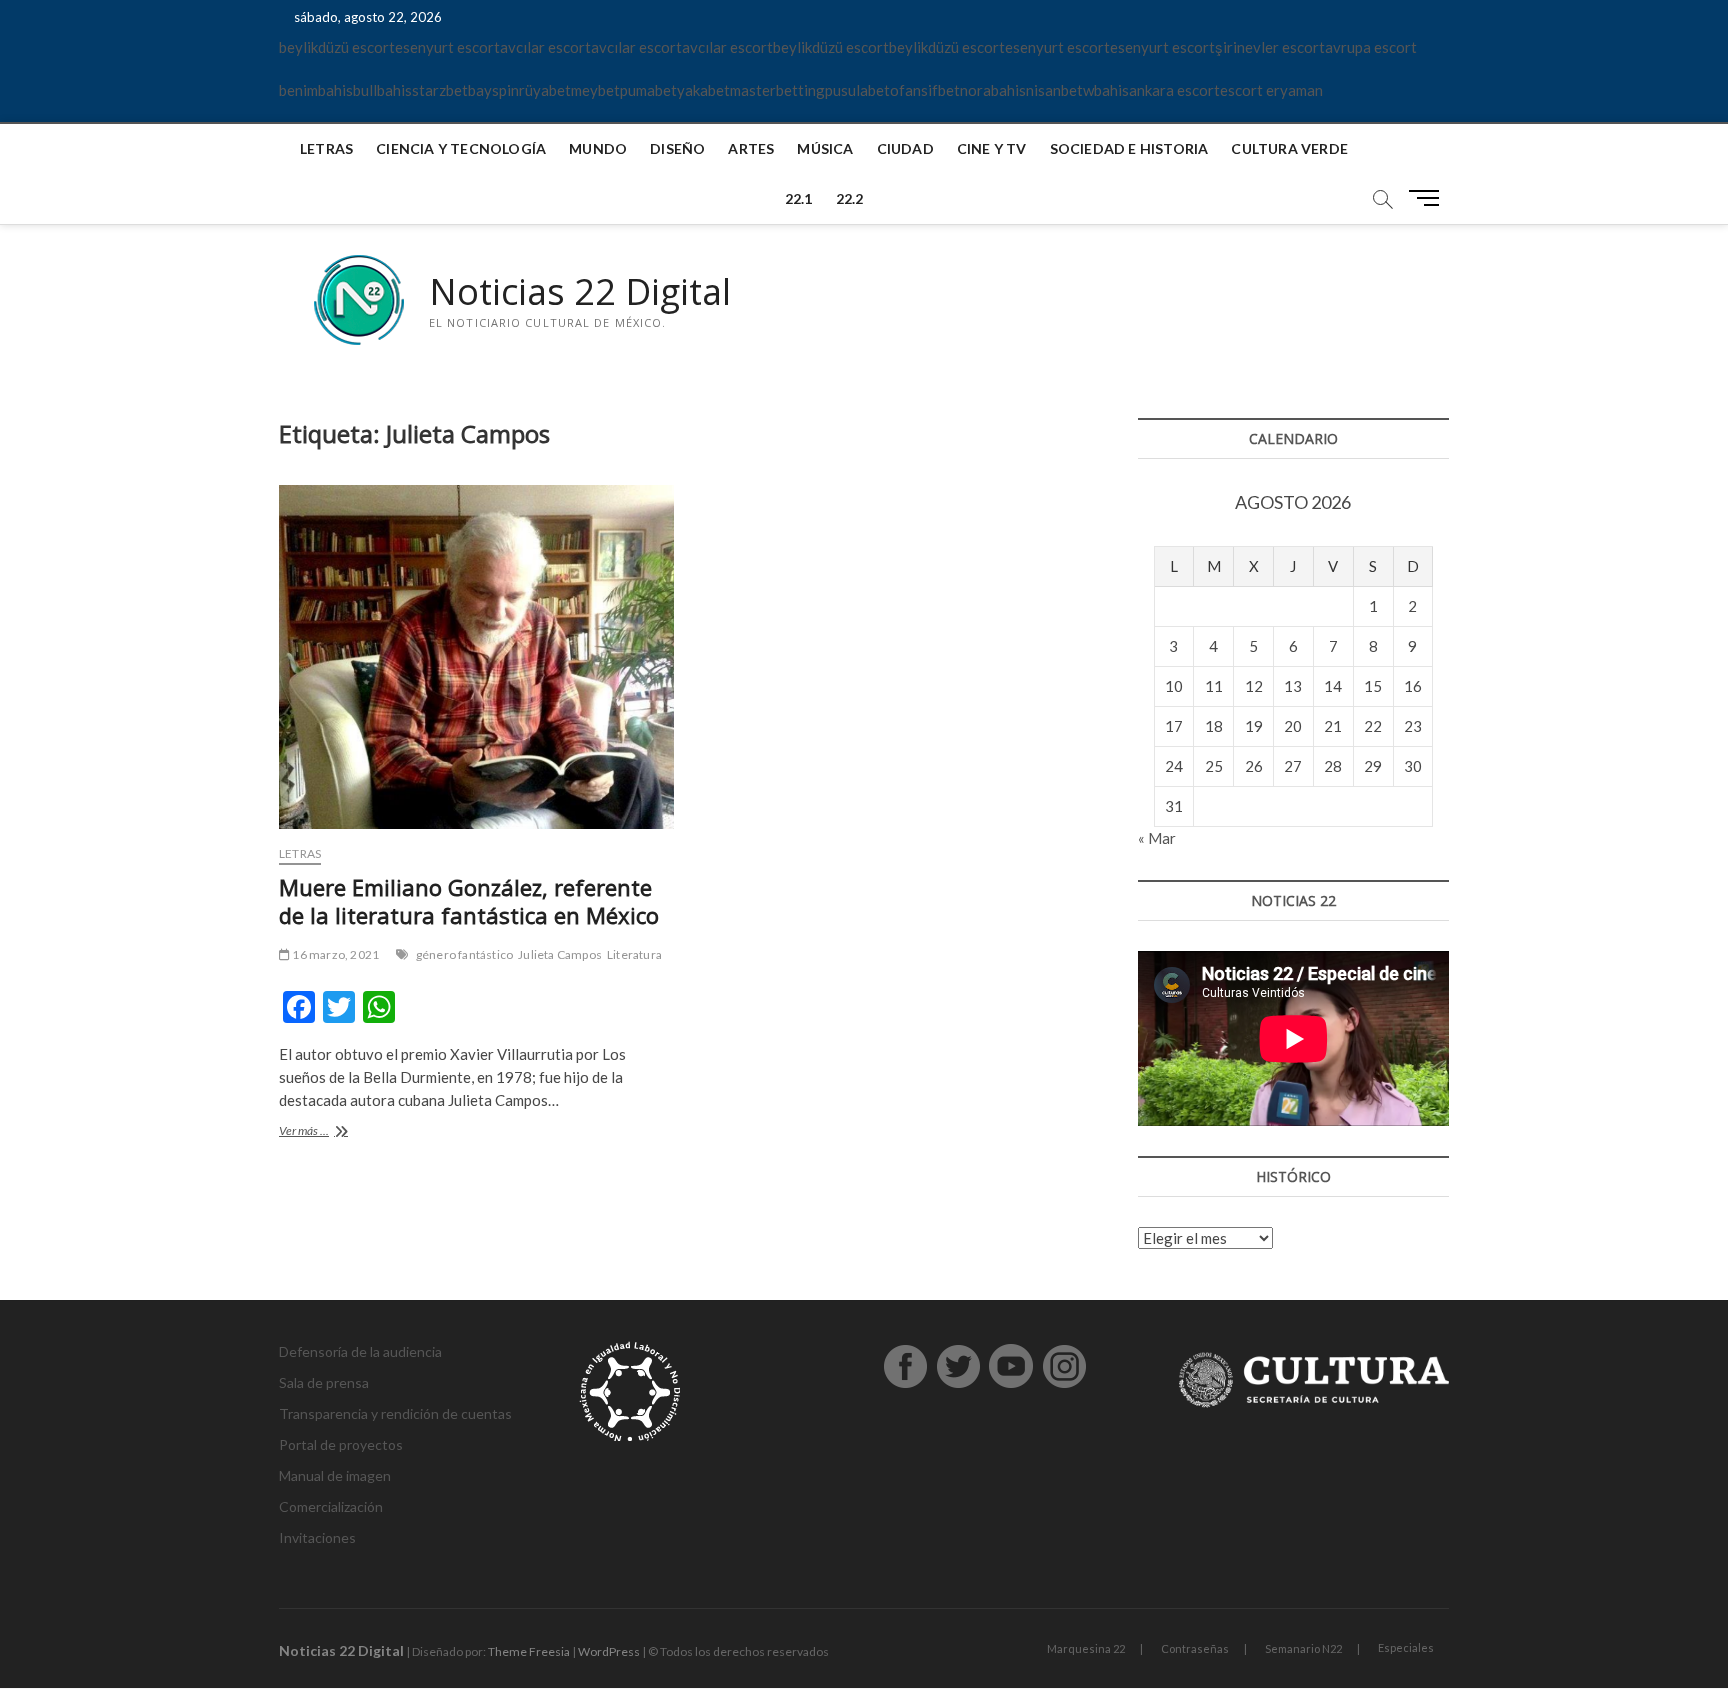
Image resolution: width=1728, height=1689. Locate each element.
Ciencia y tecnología (461, 148)
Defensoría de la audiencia (360, 1351)
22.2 (850, 198)
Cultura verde (1289, 148)
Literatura (634, 954)
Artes (751, 148)
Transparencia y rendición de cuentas (395, 1413)
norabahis (993, 90)
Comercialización (331, 1506)
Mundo (598, 148)
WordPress (609, 1651)
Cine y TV (992, 148)
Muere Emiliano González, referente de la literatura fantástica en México (469, 901)
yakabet (703, 90)
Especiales (1406, 1647)
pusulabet (857, 90)
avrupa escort (1371, 47)
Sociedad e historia (1129, 148)
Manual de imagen (335, 1475)
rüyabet (545, 90)
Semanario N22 (1303, 1648)
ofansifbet (925, 90)
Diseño (677, 148)
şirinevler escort (1270, 47)
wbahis (1106, 90)
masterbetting (777, 90)
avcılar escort (545, 47)
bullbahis (382, 90)
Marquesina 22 (1086, 1648)
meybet (595, 90)
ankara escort (1174, 90)
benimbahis (316, 90)
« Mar (1157, 838)
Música (825, 148)
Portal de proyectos (341, 1444)
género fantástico (464, 954)
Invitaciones (317, 1537)
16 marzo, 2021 (334, 954)
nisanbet (1054, 90)
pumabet (648, 90)
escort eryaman (1271, 90)
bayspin (493, 90)
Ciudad (905, 148)
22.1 (799, 198)
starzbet (440, 90)
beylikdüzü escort (337, 47)
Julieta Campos (560, 954)
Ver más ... (328, 1132)
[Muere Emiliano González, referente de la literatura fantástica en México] (476, 657)
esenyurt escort (447, 47)
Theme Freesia (529, 1651)
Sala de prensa (324, 1382)
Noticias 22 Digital (580, 292)
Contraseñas (1195, 1648)
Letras (326, 148)
